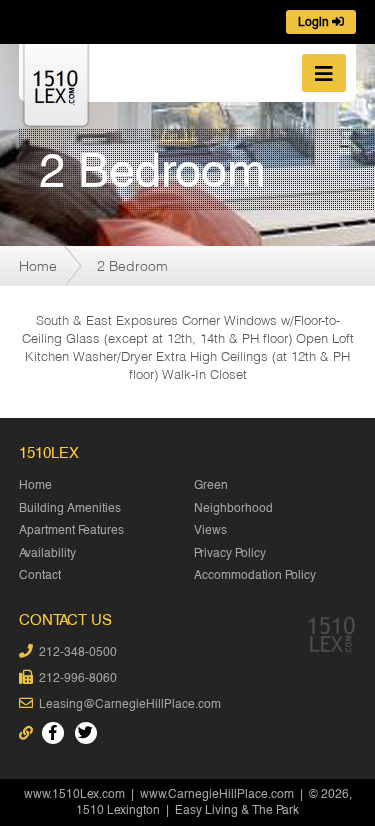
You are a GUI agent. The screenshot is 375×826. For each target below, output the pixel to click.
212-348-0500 (78, 652)
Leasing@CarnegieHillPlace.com (130, 704)
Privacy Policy (230, 553)
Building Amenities (70, 508)
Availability (47, 553)
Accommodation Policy (255, 575)
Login (315, 22)
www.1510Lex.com (74, 794)
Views (210, 530)
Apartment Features (71, 530)
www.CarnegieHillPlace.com (217, 794)
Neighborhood (233, 508)
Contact (40, 575)
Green (211, 485)
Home (38, 265)
